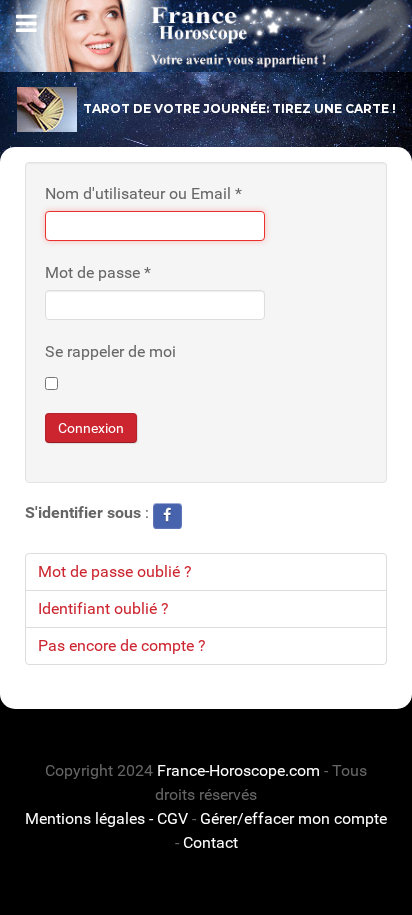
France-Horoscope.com (238, 770)
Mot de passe (98, 272)
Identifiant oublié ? (103, 608)
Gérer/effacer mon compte (293, 818)
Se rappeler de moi (110, 351)
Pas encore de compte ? (122, 645)
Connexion (91, 428)
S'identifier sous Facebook (167, 516)
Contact (210, 842)
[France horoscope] (206, 36)
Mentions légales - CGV (106, 818)
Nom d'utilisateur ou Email (143, 193)
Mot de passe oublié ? (115, 571)
